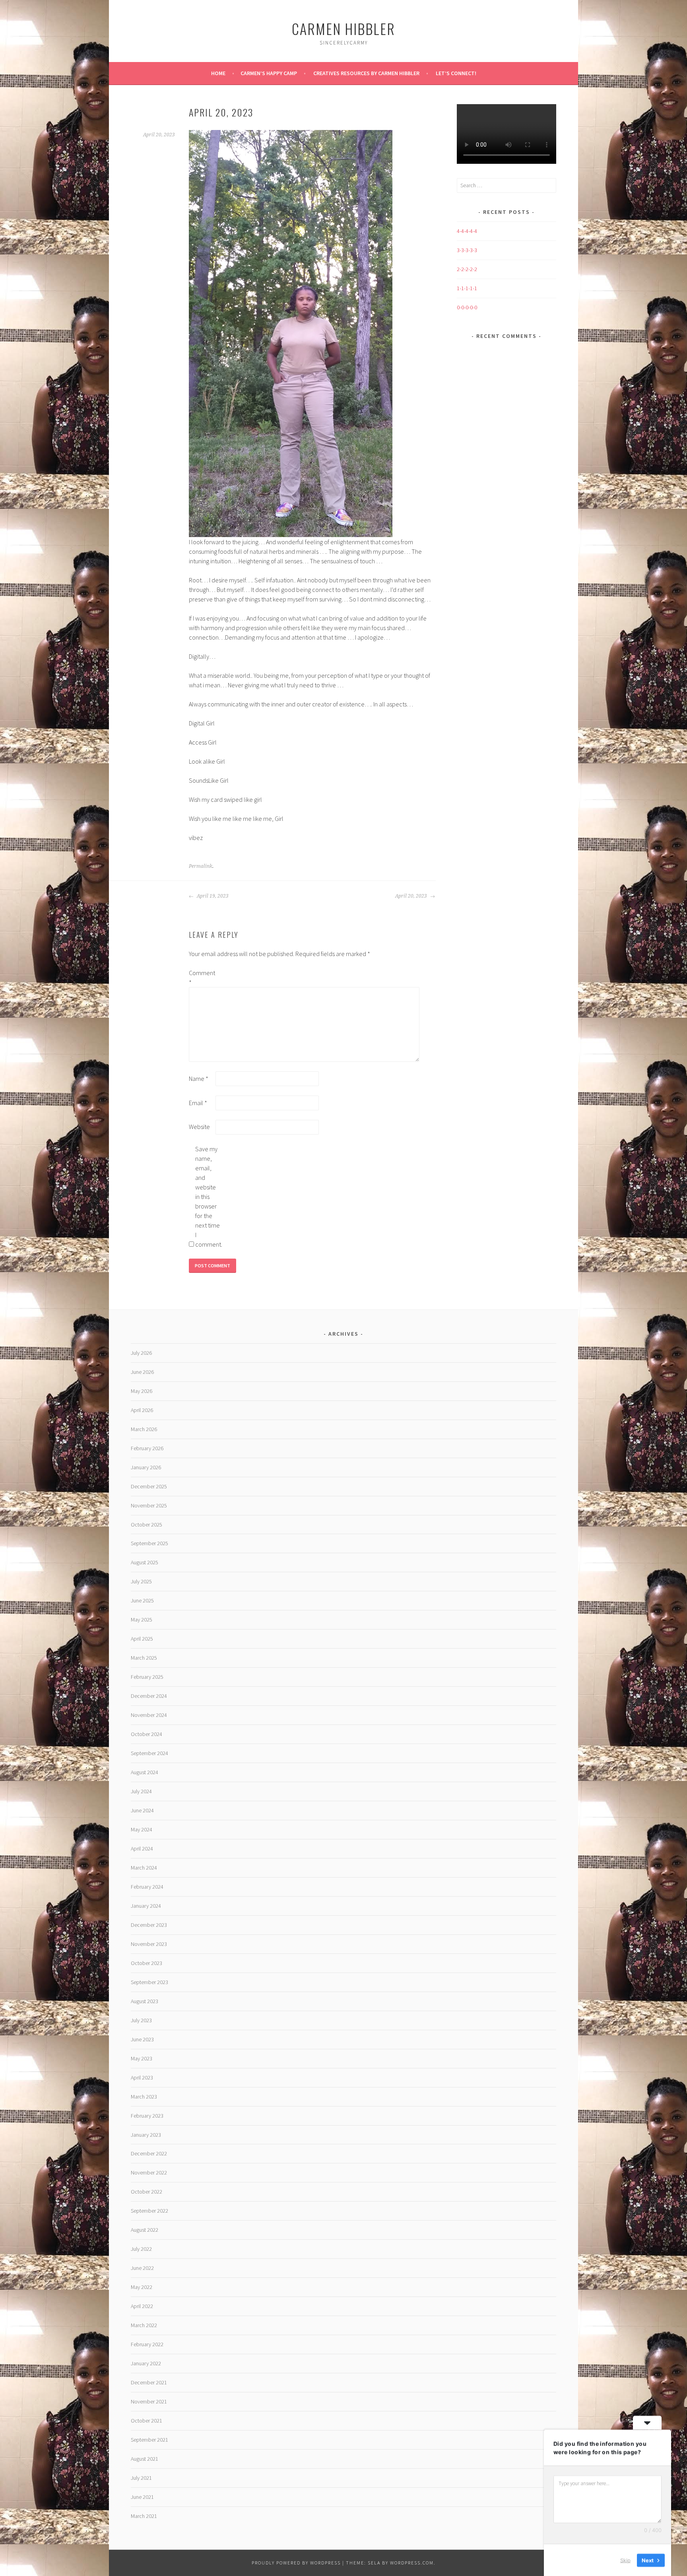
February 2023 (147, 2116)
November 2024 (149, 1715)
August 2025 (145, 1562)
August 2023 (145, 2001)
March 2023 (144, 2097)
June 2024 (142, 1810)
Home (218, 73)
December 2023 (149, 1925)
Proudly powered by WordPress (296, 2563)
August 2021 (145, 2459)
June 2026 (142, 1372)
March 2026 (144, 1429)
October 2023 (147, 1963)
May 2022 (142, 2287)
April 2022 (142, 2306)
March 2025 (144, 1658)
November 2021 (149, 2401)
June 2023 (142, 2039)
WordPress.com (412, 2563)
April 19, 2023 (212, 896)
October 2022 (147, 2192)
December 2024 (149, 1696)
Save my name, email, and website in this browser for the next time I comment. (208, 1197)
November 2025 (149, 1505)
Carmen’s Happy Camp (269, 73)
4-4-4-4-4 (467, 231)
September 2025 (149, 1543)
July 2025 (141, 1581)
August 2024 (145, 1772)
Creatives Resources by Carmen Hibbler (366, 73)
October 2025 (147, 1525)
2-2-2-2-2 (467, 269)
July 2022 (141, 2249)
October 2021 (147, 2421)
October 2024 (147, 1734)
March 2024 (144, 1868)
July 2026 (141, 1353)
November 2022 (149, 2173)
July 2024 (141, 1791)
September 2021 (149, 2440)
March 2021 (144, 2516)
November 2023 (149, 1944)
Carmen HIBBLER (343, 28)
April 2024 (142, 1849)
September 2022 (149, 2211)
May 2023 (142, 2058)
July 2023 (141, 2020)
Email (198, 1103)
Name (199, 1079)
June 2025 (142, 1600)
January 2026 (146, 1467)
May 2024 (142, 1829)
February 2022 (147, 2344)
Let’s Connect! (456, 73)
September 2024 (149, 1753)
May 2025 (142, 1620)
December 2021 (149, 2382)
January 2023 (146, 2135)
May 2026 (142, 1391)
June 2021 (142, 2497)
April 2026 (142, 1410)
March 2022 (144, 2325)
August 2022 (145, 2230)
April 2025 (142, 1639)
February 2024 (147, 1887)
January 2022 (146, 2363)
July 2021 (141, 2478)
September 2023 (149, 1982)
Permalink (201, 866)
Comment (202, 978)
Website (199, 1127)
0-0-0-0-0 (467, 307)
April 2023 (142, 2077)
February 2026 (147, 1448)
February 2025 (147, 1677)
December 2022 (149, 2153)
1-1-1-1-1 (467, 288)
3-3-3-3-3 (467, 250)
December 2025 (149, 1486)
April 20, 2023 (412, 896)
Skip (625, 2560)
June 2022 (142, 2268)
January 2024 (146, 1906)
